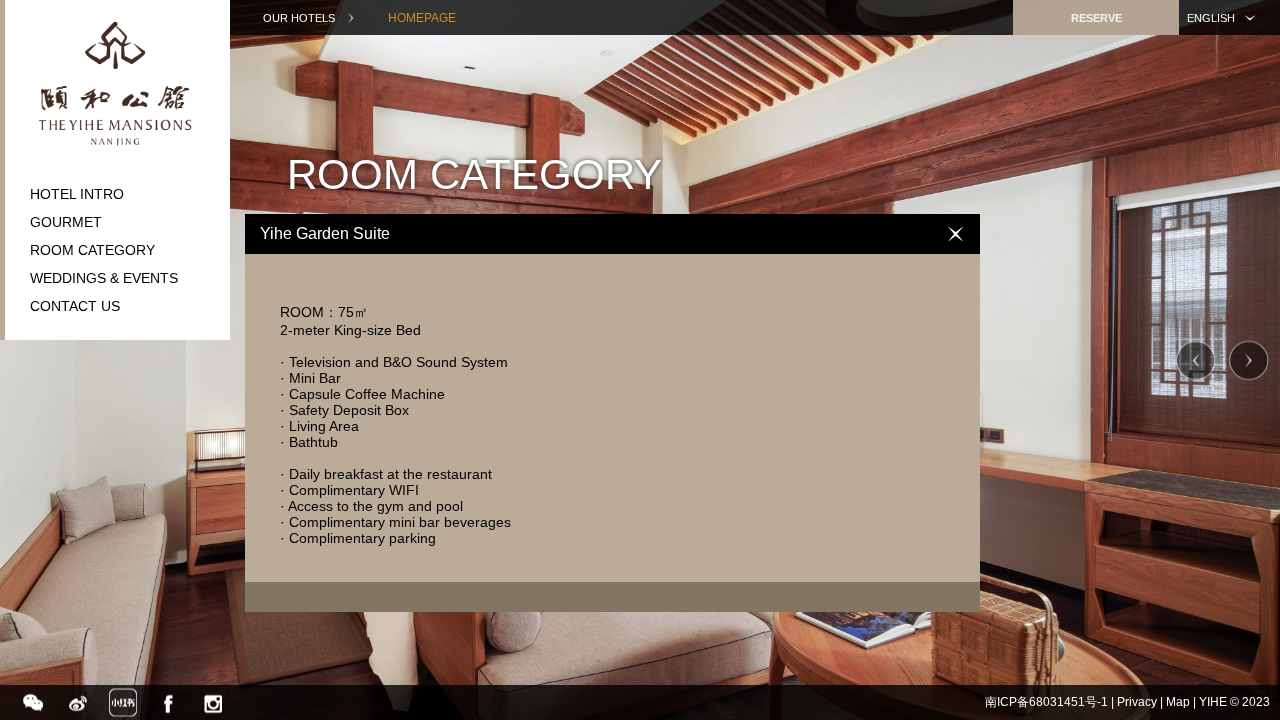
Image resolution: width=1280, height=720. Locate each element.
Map (1178, 702)
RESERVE (1096, 18)
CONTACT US (75, 306)
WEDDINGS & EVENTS (104, 278)
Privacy (1137, 702)
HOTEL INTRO (77, 194)
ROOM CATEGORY (92, 250)
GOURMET (66, 222)
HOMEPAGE (422, 18)
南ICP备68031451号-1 (1046, 702)
